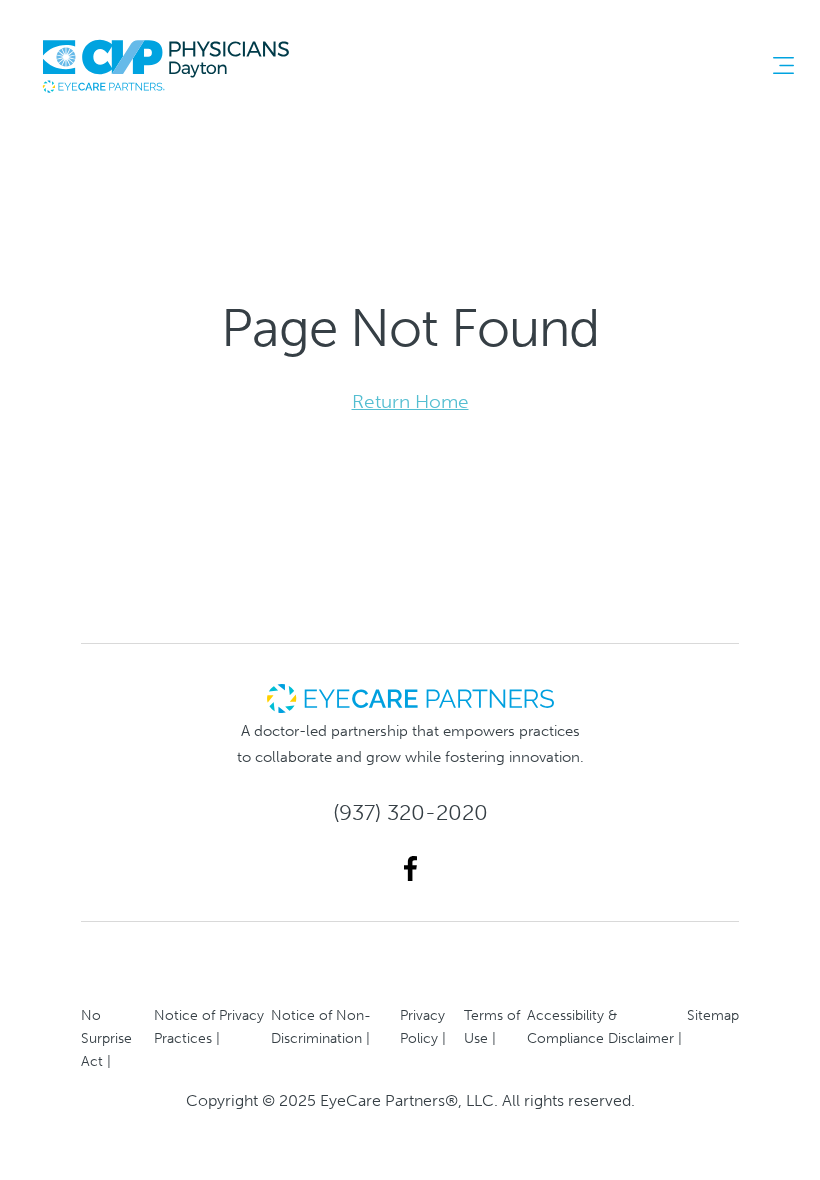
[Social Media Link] (410, 868)
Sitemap (713, 1015)
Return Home (410, 401)
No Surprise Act (106, 1038)
